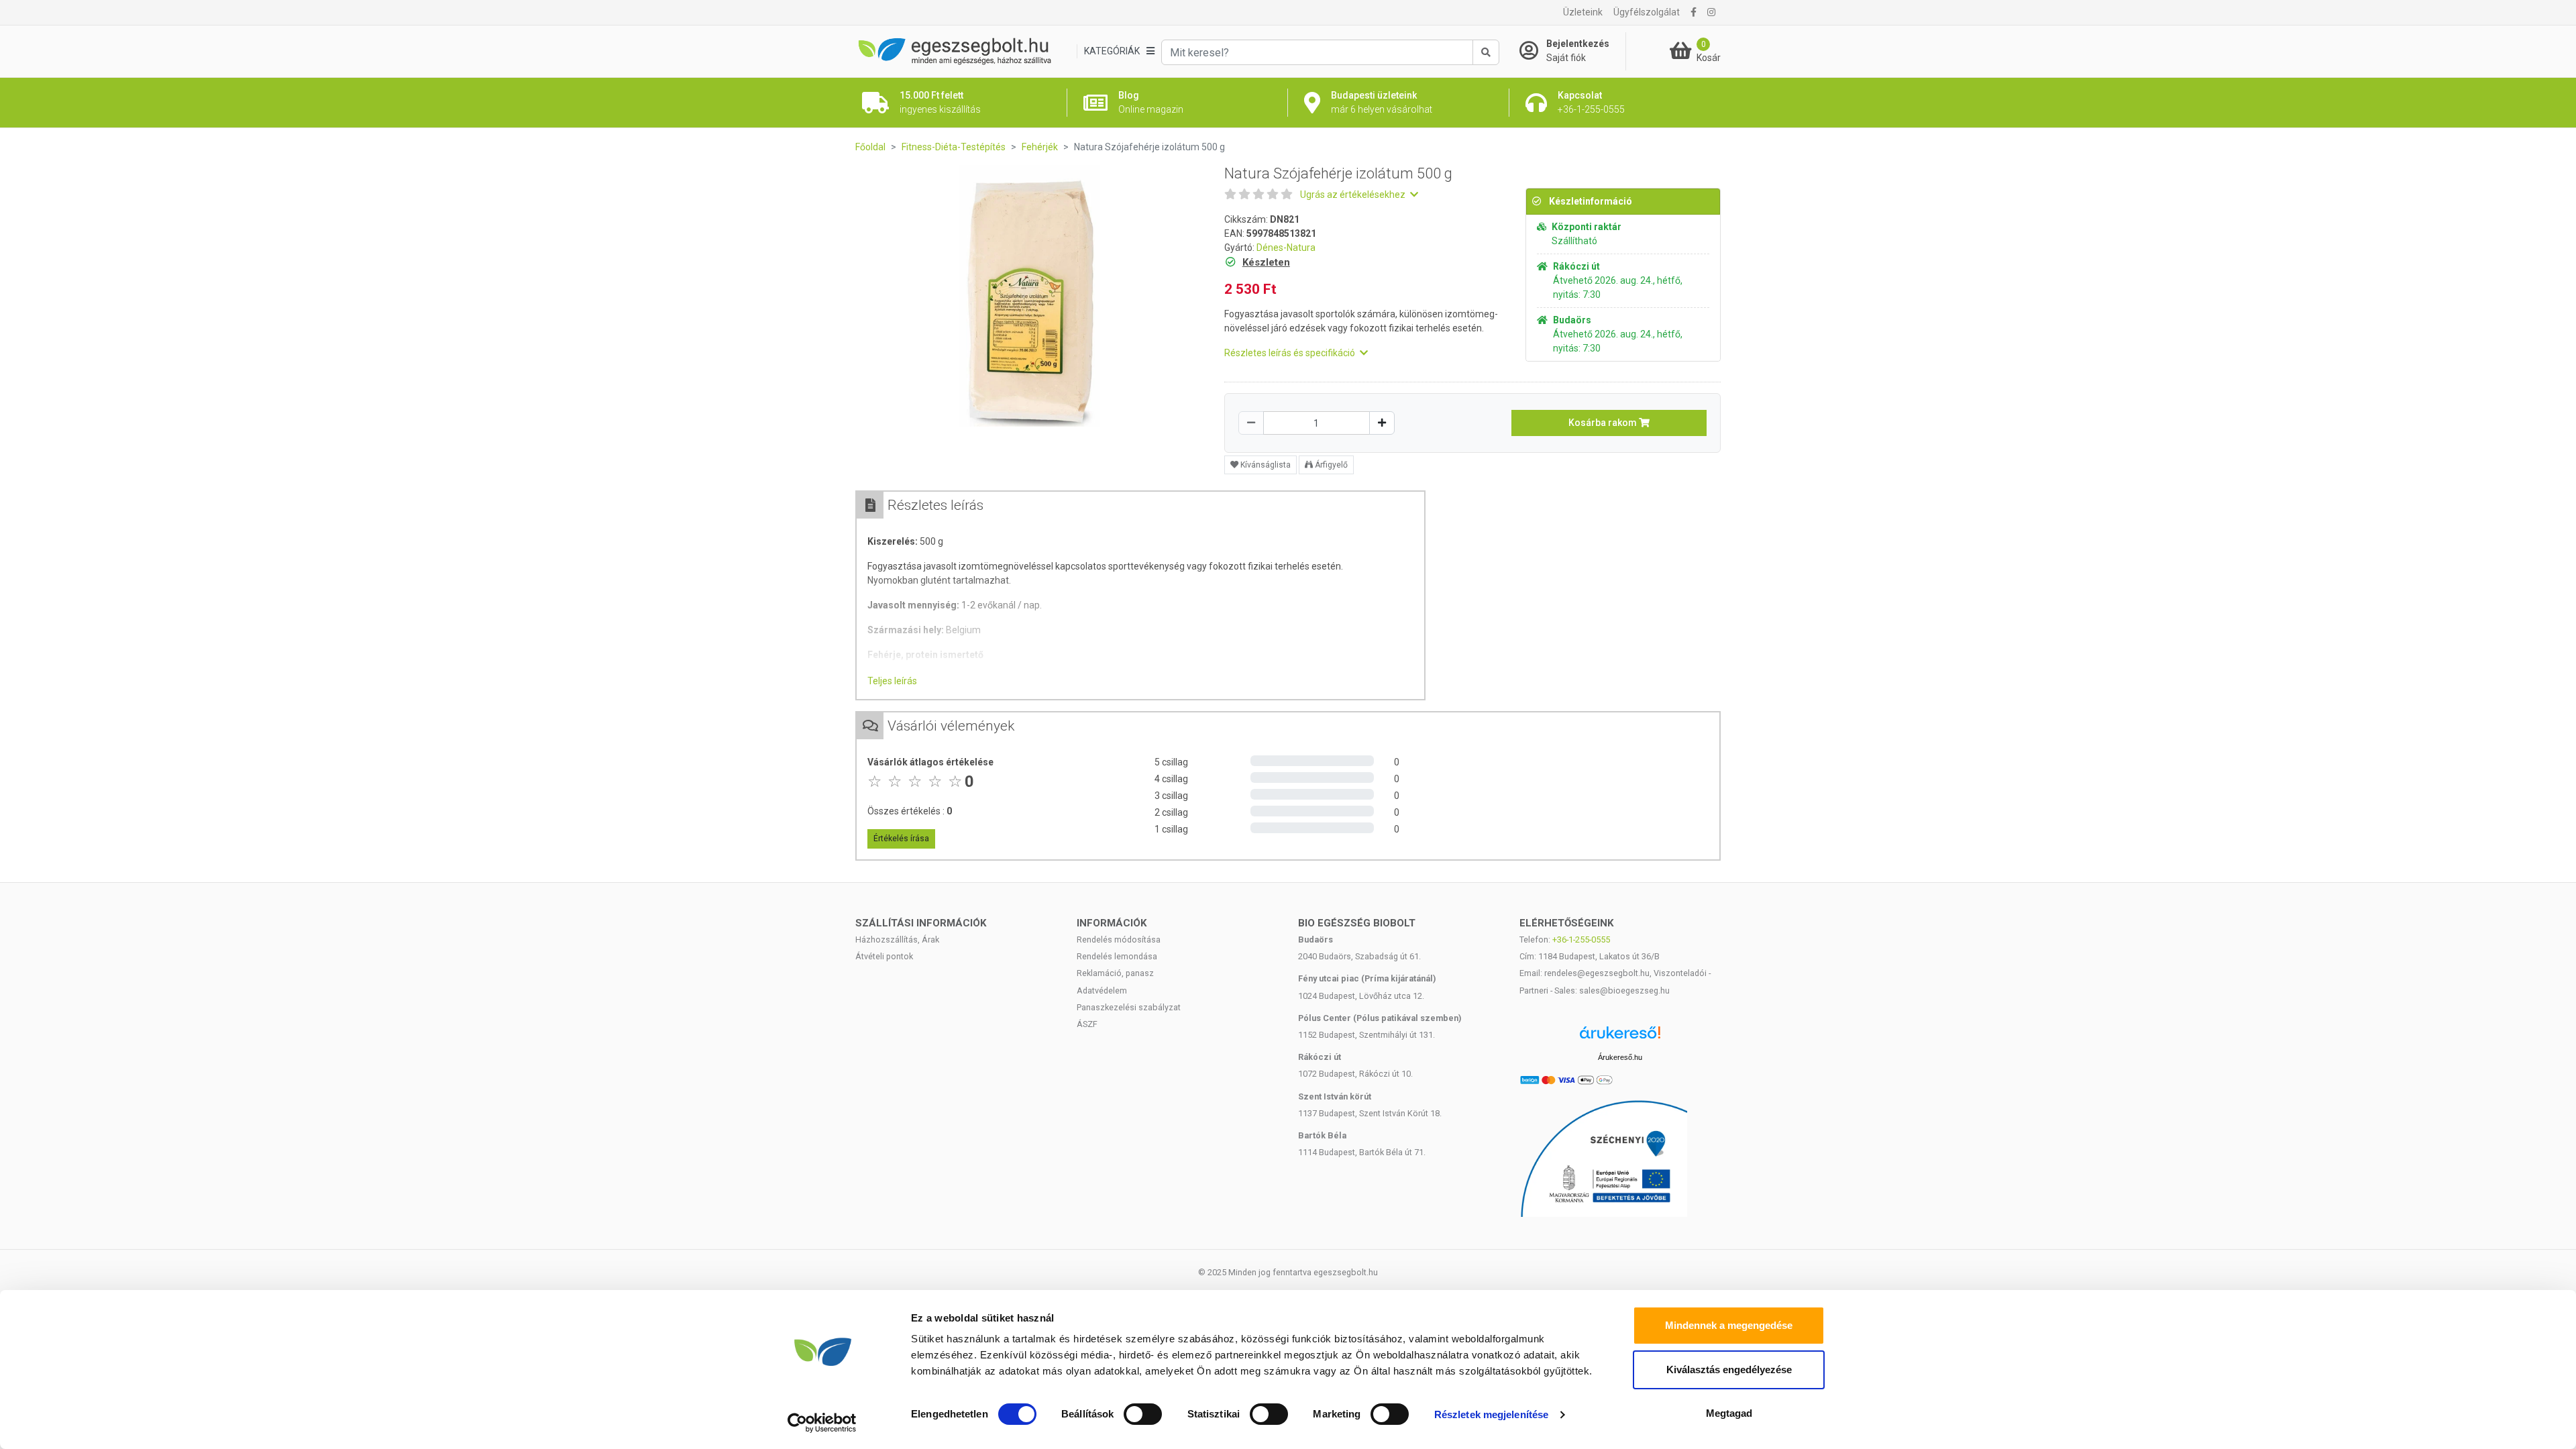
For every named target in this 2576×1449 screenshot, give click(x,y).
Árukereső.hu (1620, 1057)
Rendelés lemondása (1117, 956)
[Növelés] (1382, 423)
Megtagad (1729, 1413)
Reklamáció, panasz (1115, 973)
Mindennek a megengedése (1729, 1325)
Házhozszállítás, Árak (897, 940)
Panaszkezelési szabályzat (1129, 1007)
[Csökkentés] (1251, 423)
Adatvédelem (1102, 990)
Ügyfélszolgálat (1647, 12)
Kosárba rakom (1604, 423)
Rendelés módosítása (1119, 940)
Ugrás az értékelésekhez (1354, 195)
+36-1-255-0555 (1581, 940)
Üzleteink (1583, 12)
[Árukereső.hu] (1620, 1037)
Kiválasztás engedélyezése (1729, 1370)
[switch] (1143, 1414)
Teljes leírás (892, 681)
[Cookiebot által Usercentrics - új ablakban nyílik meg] (822, 1423)
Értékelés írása (901, 839)
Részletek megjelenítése (1491, 1414)
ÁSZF (1087, 1024)
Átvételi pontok (884, 956)
